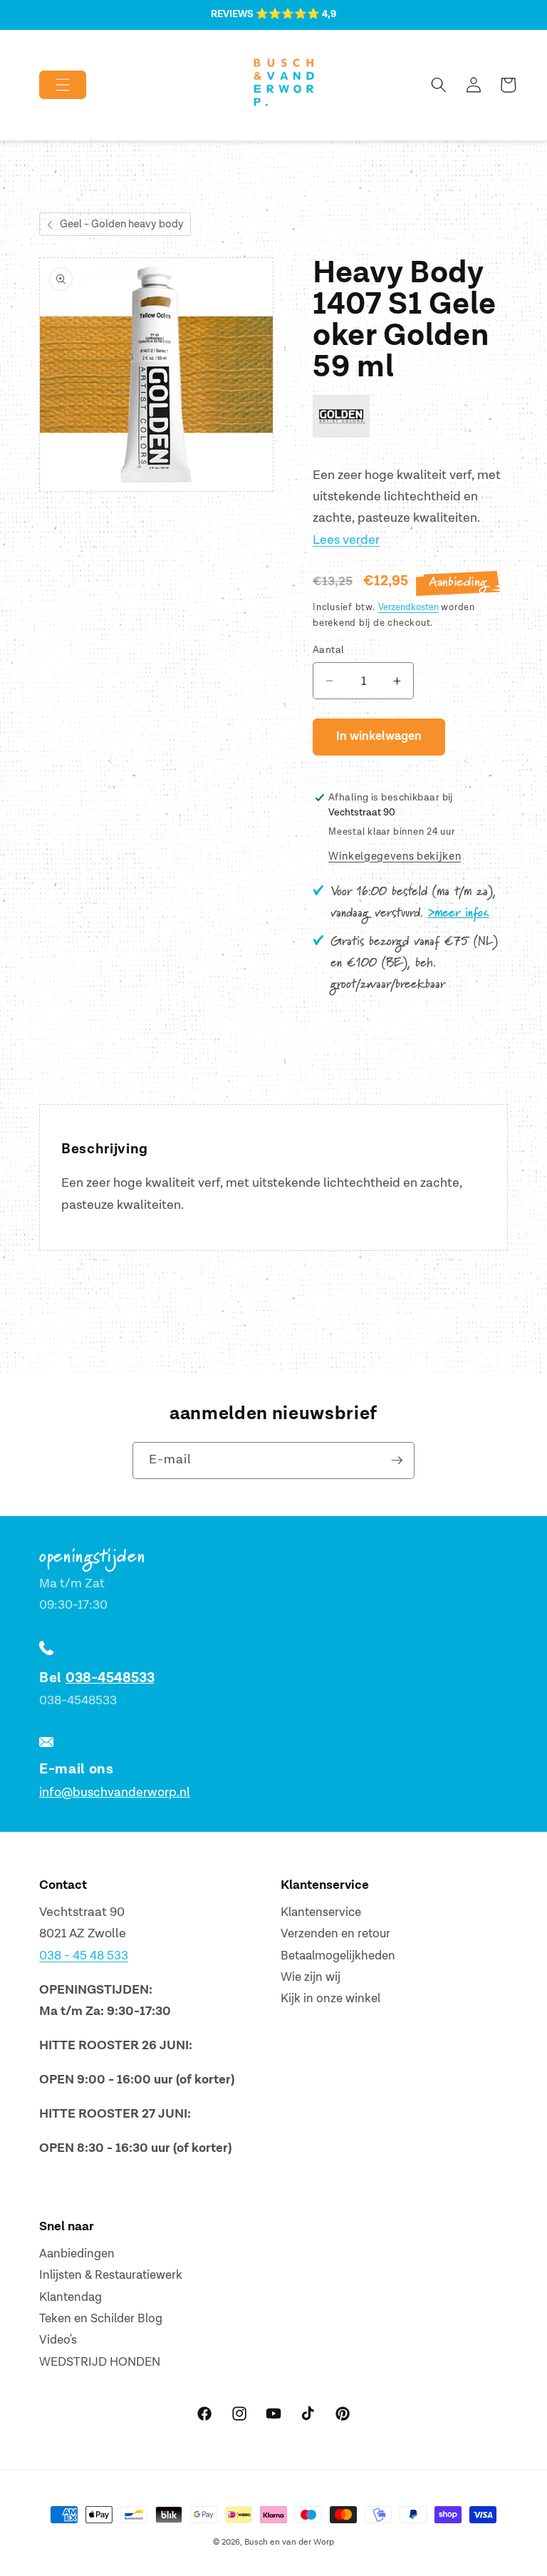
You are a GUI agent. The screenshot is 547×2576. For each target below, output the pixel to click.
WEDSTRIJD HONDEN (100, 2362)
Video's (58, 2340)
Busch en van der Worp (289, 2542)
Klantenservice (321, 1912)
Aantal (329, 650)
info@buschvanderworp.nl (115, 1792)
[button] (51, 85)
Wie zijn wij (311, 1977)
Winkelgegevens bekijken (395, 856)
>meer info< (459, 913)
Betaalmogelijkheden (338, 1956)
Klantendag (71, 2297)
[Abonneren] (397, 1460)
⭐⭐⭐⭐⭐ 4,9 (296, 14)
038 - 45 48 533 (84, 1956)
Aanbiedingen (77, 2254)
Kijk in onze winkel (330, 1999)
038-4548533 (110, 1678)
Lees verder (346, 540)
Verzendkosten (408, 607)
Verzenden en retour (335, 1934)
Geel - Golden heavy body (122, 224)
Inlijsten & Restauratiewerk (111, 2275)
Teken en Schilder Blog (101, 2319)
